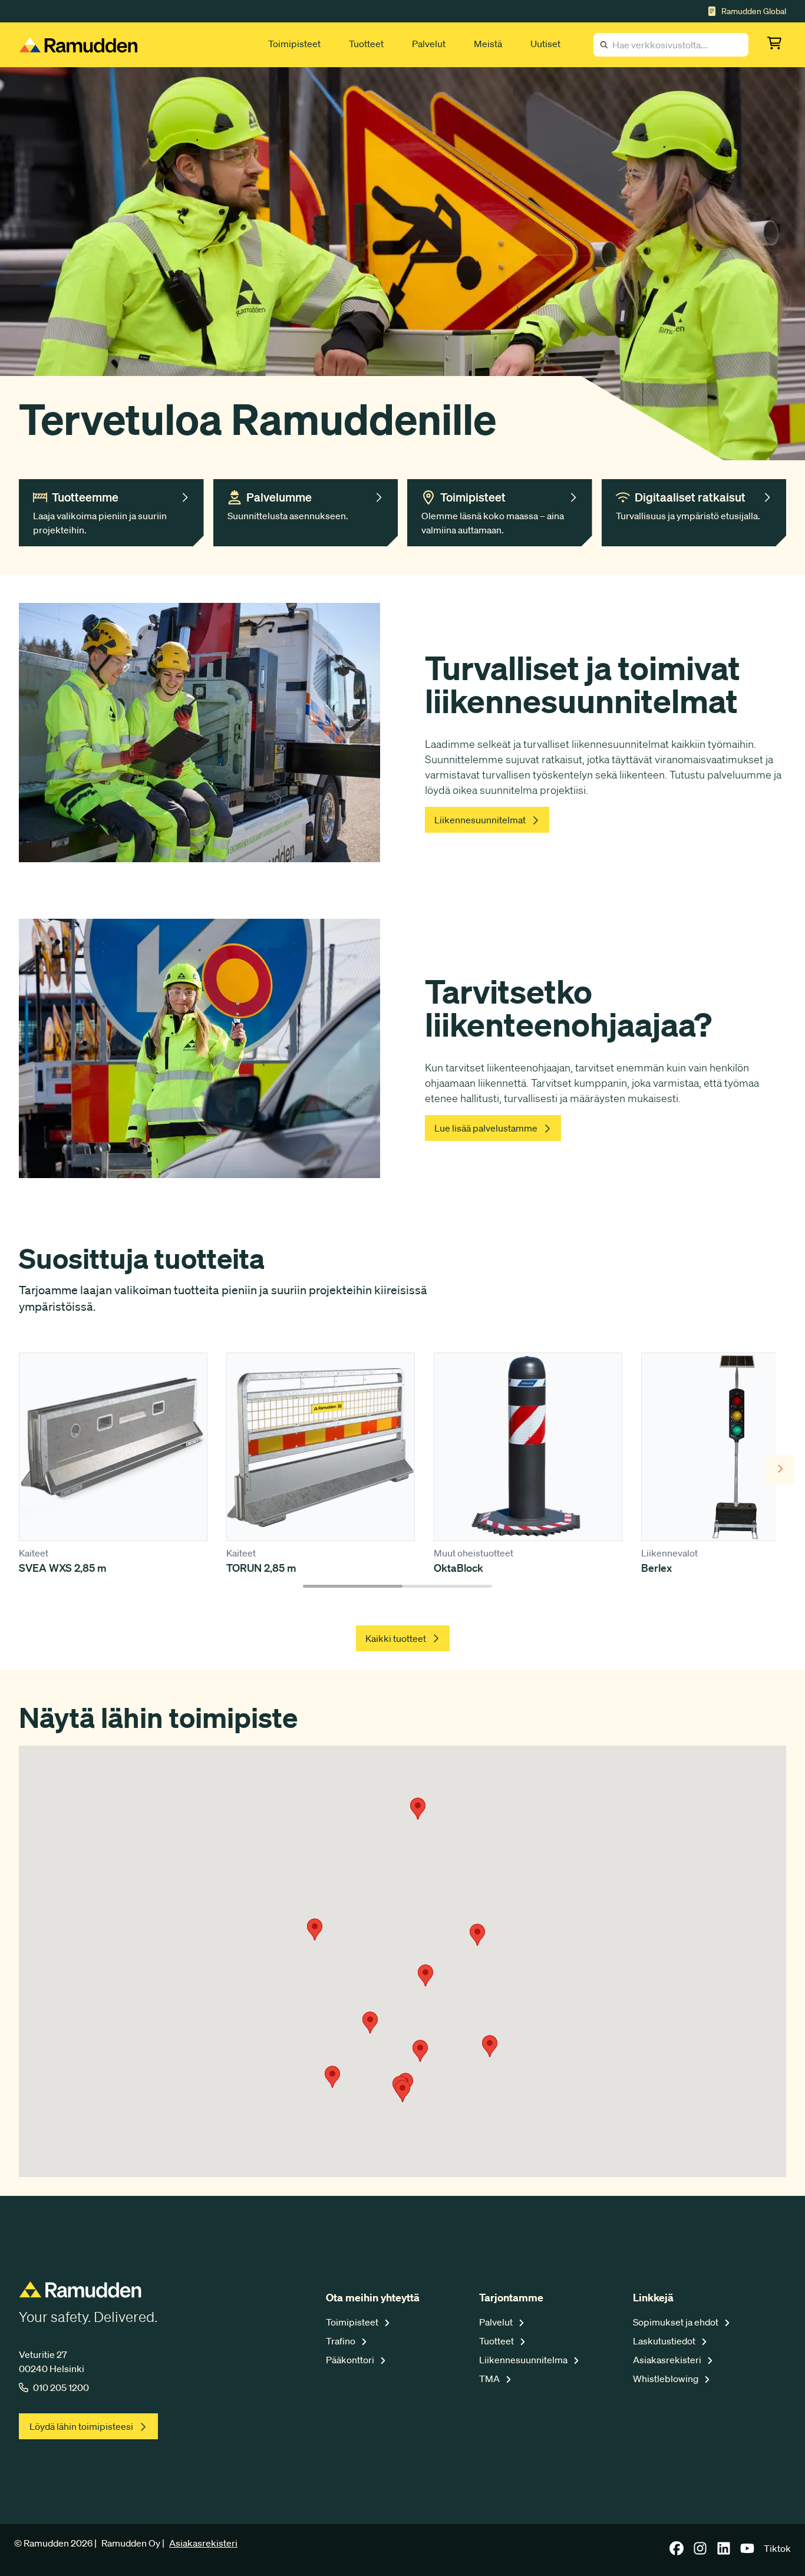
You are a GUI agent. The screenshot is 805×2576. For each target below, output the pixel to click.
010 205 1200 (61, 2387)
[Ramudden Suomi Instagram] (700, 2552)
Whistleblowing (667, 2379)
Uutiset (545, 44)
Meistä (488, 44)
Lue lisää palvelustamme (486, 1128)
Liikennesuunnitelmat (480, 820)
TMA (490, 2379)
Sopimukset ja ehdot (677, 2322)
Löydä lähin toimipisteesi (81, 2426)
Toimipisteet (294, 44)
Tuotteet (366, 44)
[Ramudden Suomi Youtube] (747, 2552)
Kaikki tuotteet (396, 1638)
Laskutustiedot (665, 2341)
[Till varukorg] (777, 45)
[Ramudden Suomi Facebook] (677, 2552)
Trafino (342, 2341)
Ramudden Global (754, 11)
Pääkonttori (351, 2360)
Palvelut (429, 44)
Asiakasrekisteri (668, 2360)
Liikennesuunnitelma (524, 2360)
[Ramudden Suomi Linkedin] (724, 2552)
